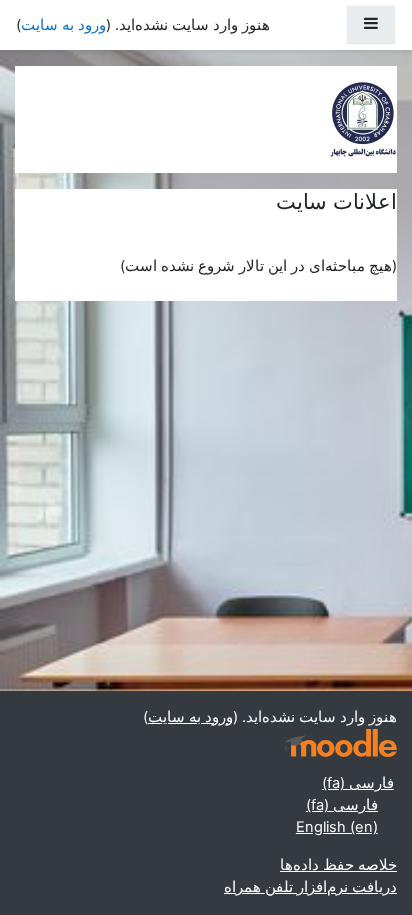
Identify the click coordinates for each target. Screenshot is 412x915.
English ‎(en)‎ (337, 827)
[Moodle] (341, 743)
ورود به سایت (63, 25)
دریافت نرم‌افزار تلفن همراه (310, 887)
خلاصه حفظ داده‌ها (338, 865)
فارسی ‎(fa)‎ (358, 783)
